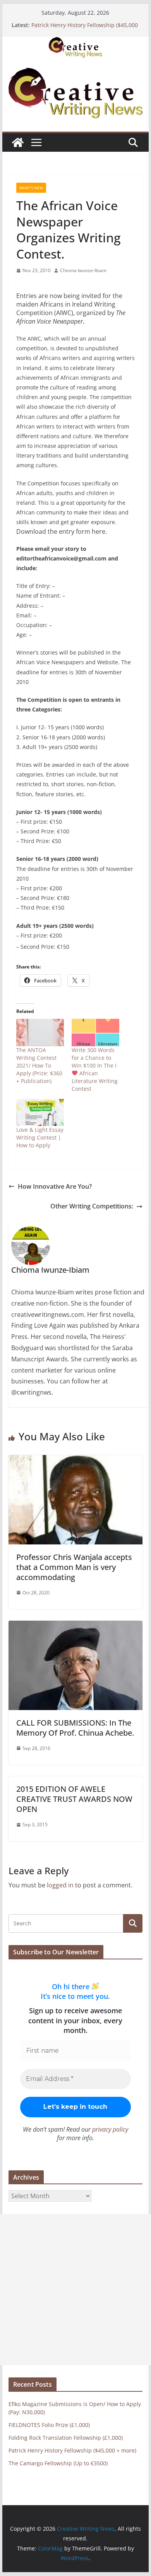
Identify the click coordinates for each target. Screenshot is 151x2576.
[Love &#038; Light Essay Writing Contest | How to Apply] (40, 1112)
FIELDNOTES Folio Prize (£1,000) (49, 2425)
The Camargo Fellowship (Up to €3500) (58, 2463)
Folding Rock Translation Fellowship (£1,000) (66, 2438)
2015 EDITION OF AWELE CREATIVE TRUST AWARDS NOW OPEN (74, 1799)
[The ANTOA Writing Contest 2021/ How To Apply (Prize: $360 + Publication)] (40, 1032)
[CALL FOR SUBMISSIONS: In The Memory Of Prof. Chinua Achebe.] (75, 1626)
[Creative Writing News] (75, 42)
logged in (60, 1885)
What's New (31, 188)
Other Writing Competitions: (92, 1206)
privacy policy (110, 2129)
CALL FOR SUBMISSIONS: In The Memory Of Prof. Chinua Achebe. (75, 1728)
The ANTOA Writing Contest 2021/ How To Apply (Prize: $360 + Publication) (39, 1065)
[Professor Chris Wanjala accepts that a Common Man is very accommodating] (75, 1460)
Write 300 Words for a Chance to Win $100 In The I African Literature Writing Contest (95, 1069)
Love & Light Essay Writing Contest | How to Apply (40, 1137)
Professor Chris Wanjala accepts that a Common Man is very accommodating (74, 1567)
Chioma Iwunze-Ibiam (83, 270)
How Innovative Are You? (55, 1186)
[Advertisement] (75, 2290)
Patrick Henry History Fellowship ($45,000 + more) (72, 2450)
